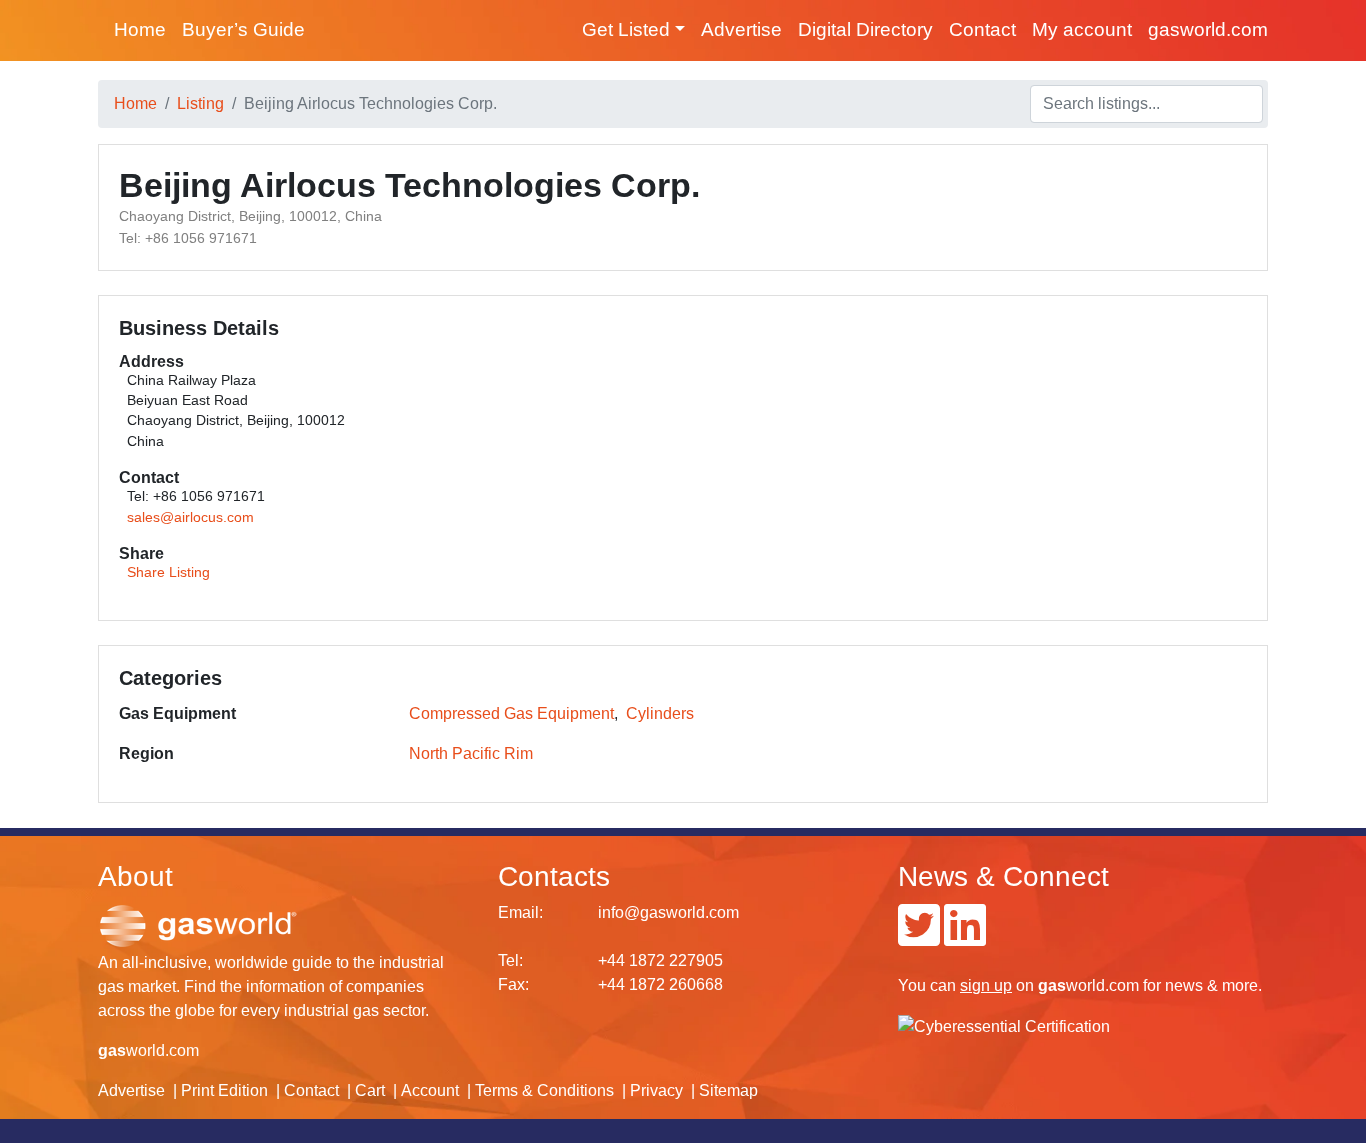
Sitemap (728, 1090)
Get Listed (626, 29)
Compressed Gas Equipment (511, 713)
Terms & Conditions (544, 1090)
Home (140, 29)
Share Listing (168, 572)
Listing (200, 103)
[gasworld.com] (198, 925)
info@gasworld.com (668, 912)
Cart (370, 1090)
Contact (982, 29)
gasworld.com (1208, 29)
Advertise (741, 29)
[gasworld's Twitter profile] (919, 937)
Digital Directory (865, 29)
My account (1082, 29)
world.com (148, 1050)
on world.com (1049, 985)
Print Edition (224, 1090)
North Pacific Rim (471, 753)
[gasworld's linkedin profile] (965, 937)
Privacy (656, 1090)
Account (430, 1090)
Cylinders (660, 713)
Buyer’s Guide (243, 29)
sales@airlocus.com (190, 517)
